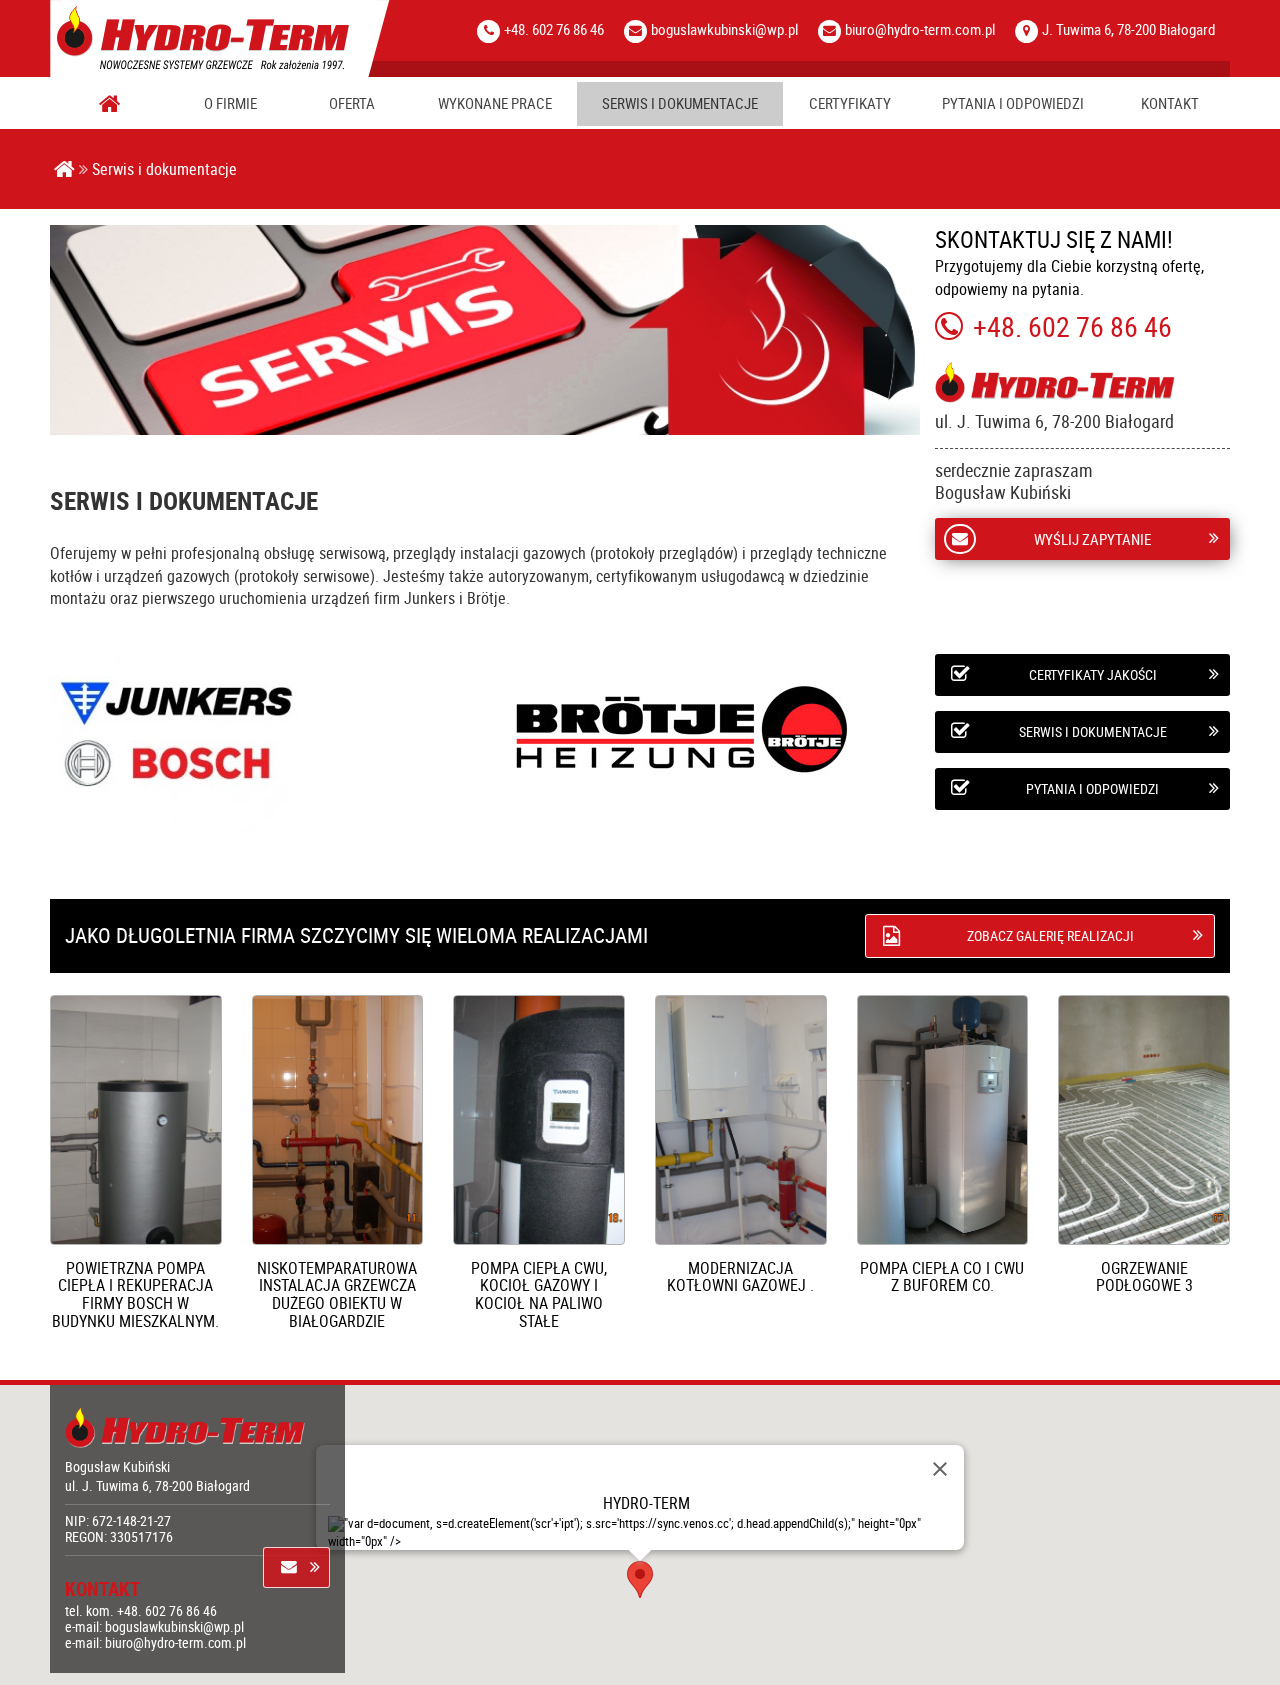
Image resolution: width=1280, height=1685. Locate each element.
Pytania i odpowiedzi (1013, 103)
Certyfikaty (850, 103)
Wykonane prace (495, 103)
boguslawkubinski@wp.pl (724, 29)
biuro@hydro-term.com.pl (920, 29)
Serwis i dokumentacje (680, 103)
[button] (640, 1579)
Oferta (352, 103)
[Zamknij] (940, 1469)
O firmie (230, 103)
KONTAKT (1170, 103)
